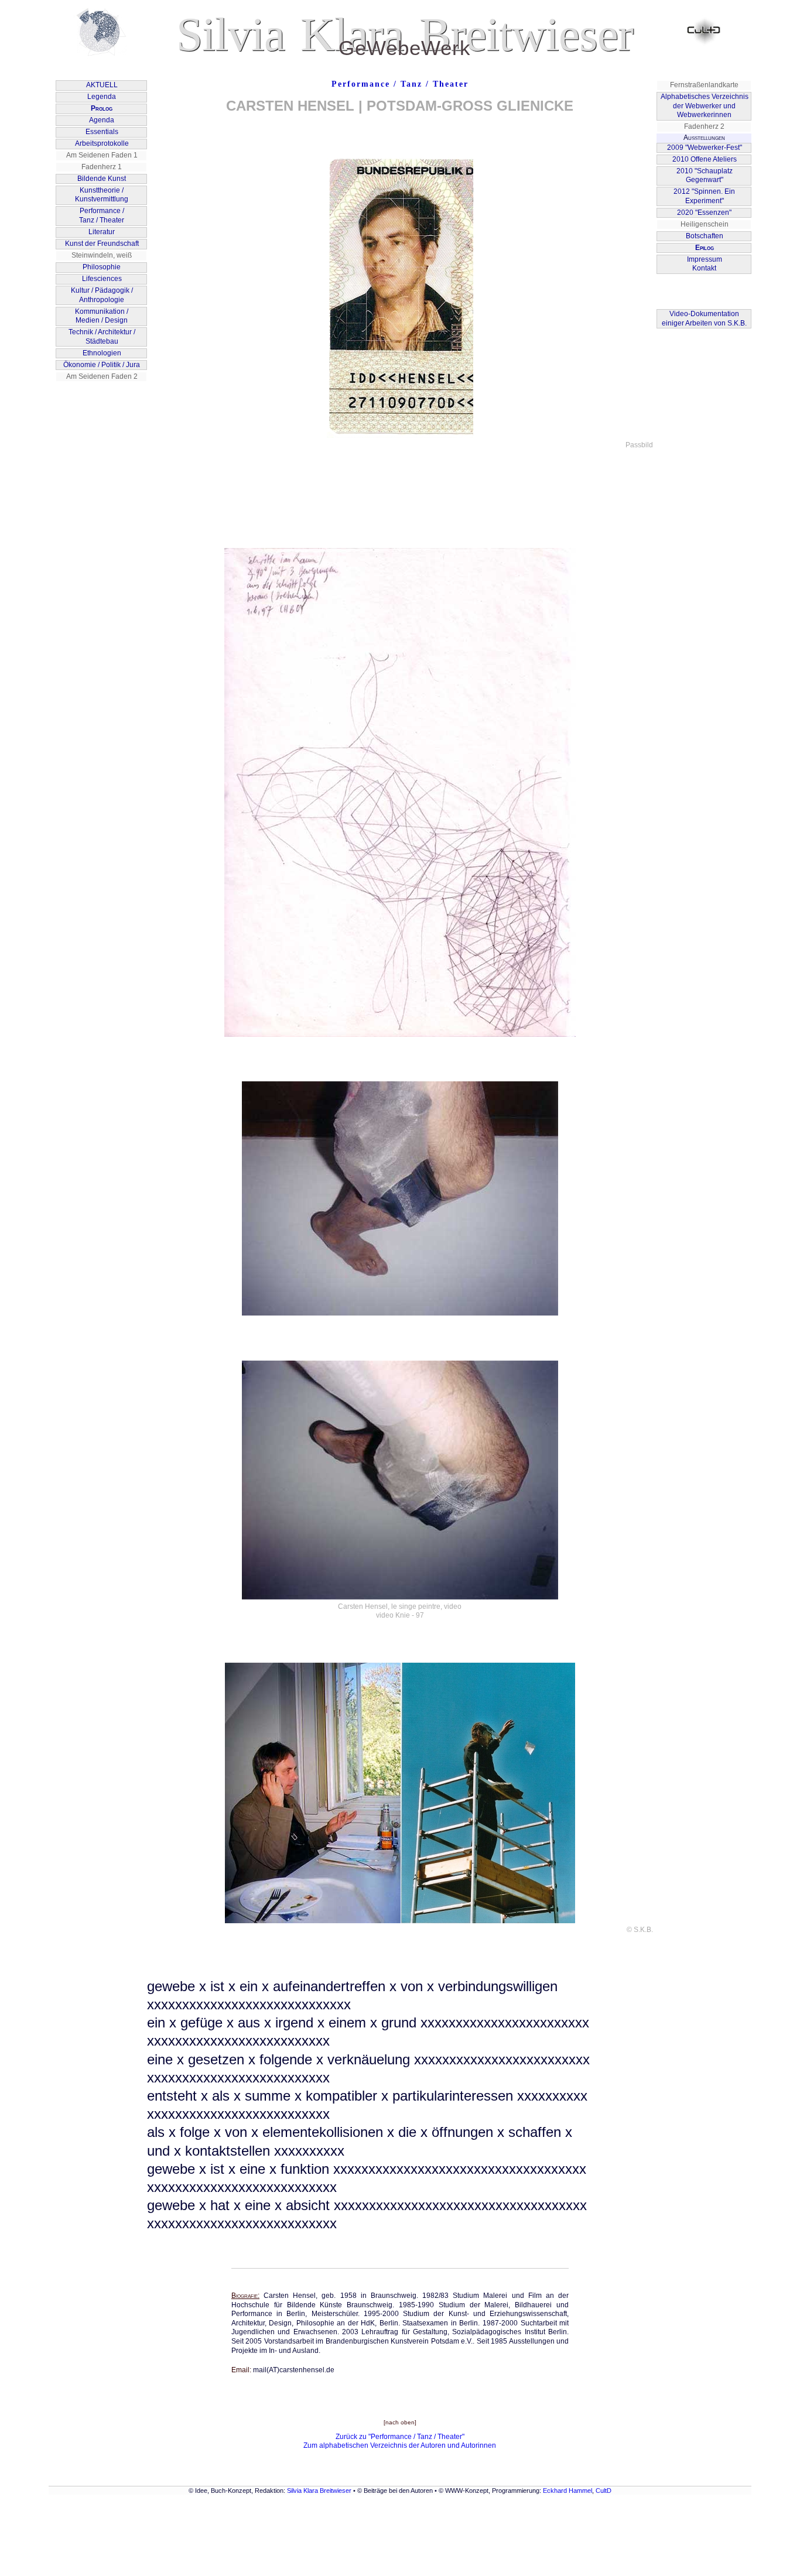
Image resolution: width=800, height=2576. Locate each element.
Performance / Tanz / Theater (400, 84)
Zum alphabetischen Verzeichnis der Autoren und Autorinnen (400, 2445)
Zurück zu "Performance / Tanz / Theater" (400, 2437)
